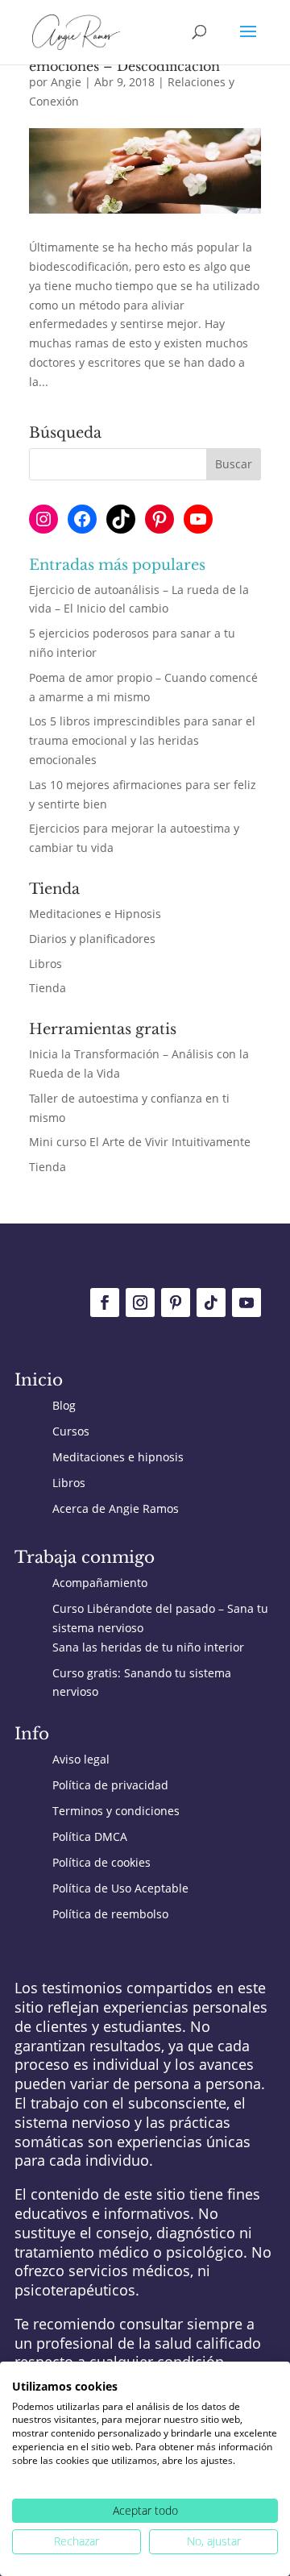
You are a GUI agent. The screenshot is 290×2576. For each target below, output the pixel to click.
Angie (66, 82)
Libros (46, 964)
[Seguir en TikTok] (211, 1303)
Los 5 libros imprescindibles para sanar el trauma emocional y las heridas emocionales (142, 740)
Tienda (48, 988)
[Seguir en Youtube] (246, 1303)
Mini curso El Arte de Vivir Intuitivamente (140, 1142)
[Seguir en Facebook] (105, 1303)
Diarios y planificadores (92, 939)
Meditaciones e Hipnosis (95, 914)
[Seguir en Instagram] (140, 1303)
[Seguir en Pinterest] (176, 1303)
